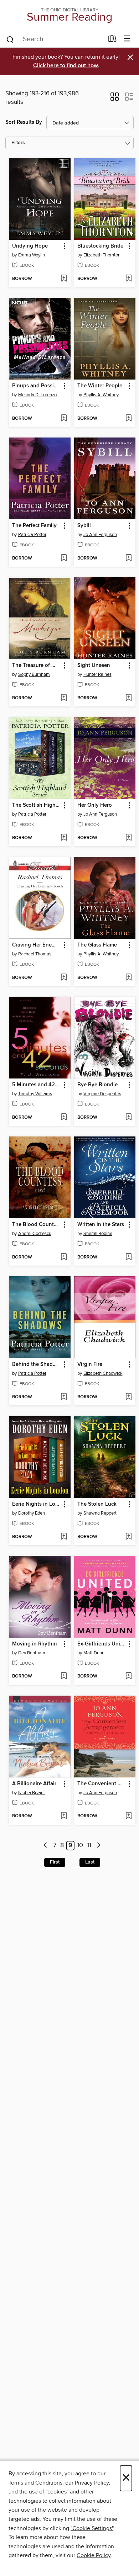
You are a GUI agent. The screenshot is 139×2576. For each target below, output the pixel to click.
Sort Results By (24, 122)
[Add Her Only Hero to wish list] (128, 838)
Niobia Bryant (32, 1793)
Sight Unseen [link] (94, 666)
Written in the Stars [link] (101, 1225)
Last (90, 1862)
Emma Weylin (32, 255)
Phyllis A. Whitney (101, 395)
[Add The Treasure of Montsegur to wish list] (64, 698)
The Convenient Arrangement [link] (102, 1784)
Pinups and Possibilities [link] (36, 386)
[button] (115, 99)
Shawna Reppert (100, 1513)
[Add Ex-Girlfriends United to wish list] (128, 1676)
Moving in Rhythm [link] (34, 1644)
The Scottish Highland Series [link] (36, 805)
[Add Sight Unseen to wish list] (128, 698)
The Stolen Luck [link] (97, 1504)
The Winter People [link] (100, 386)
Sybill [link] (84, 526)
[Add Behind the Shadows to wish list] (64, 1397)
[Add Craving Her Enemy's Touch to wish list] (64, 978)
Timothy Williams (35, 1094)
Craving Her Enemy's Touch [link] (36, 945)
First (55, 1862)
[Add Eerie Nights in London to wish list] (64, 1537)
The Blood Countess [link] (36, 1225)
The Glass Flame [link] (97, 945)
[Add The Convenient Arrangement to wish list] (128, 1816)
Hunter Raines (97, 674)
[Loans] (112, 40)
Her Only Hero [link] (95, 805)
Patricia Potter (32, 535)
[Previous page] (46, 1846)
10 (80, 1846)
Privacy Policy (92, 2483)
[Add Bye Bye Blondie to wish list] (128, 1118)
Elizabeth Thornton (102, 255)
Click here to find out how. (66, 66)
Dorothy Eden (32, 1513)
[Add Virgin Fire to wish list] (128, 1397)
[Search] (10, 39)
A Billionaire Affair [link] (34, 1784)
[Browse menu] (127, 39)
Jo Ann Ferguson (100, 535)
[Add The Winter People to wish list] (128, 419)
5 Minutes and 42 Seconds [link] (36, 1085)
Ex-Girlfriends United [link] (102, 1644)
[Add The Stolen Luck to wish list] (128, 1537)
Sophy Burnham (34, 674)
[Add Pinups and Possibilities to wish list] (64, 419)
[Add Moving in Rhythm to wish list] (64, 1676)
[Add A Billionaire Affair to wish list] (64, 1816)
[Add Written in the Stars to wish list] (128, 1257)
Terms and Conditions (35, 2483)
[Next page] (99, 1846)
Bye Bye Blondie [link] (97, 1085)
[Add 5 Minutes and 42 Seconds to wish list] (64, 1118)
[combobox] (55, 39)
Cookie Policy (94, 2555)
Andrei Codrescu (35, 1234)
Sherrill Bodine (98, 1234)
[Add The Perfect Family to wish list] (64, 558)
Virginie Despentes (102, 1094)
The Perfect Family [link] (34, 526)
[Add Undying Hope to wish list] (64, 279)
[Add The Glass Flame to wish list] (128, 978)
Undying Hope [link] (30, 246)
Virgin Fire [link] (90, 1364)
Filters (18, 143)
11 (89, 1846)
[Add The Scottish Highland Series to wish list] (64, 838)
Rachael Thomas (35, 954)
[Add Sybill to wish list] (128, 558)
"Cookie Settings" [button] (92, 2528)
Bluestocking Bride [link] (100, 246)
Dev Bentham (32, 1653)
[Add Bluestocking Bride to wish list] (128, 279)
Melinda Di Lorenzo (37, 395)
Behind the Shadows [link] (36, 1364)
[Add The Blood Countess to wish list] (64, 1257)
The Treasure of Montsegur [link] (36, 666)
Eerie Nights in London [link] (36, 1504)
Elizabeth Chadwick (103, 1373)
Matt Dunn (94, 1653)
